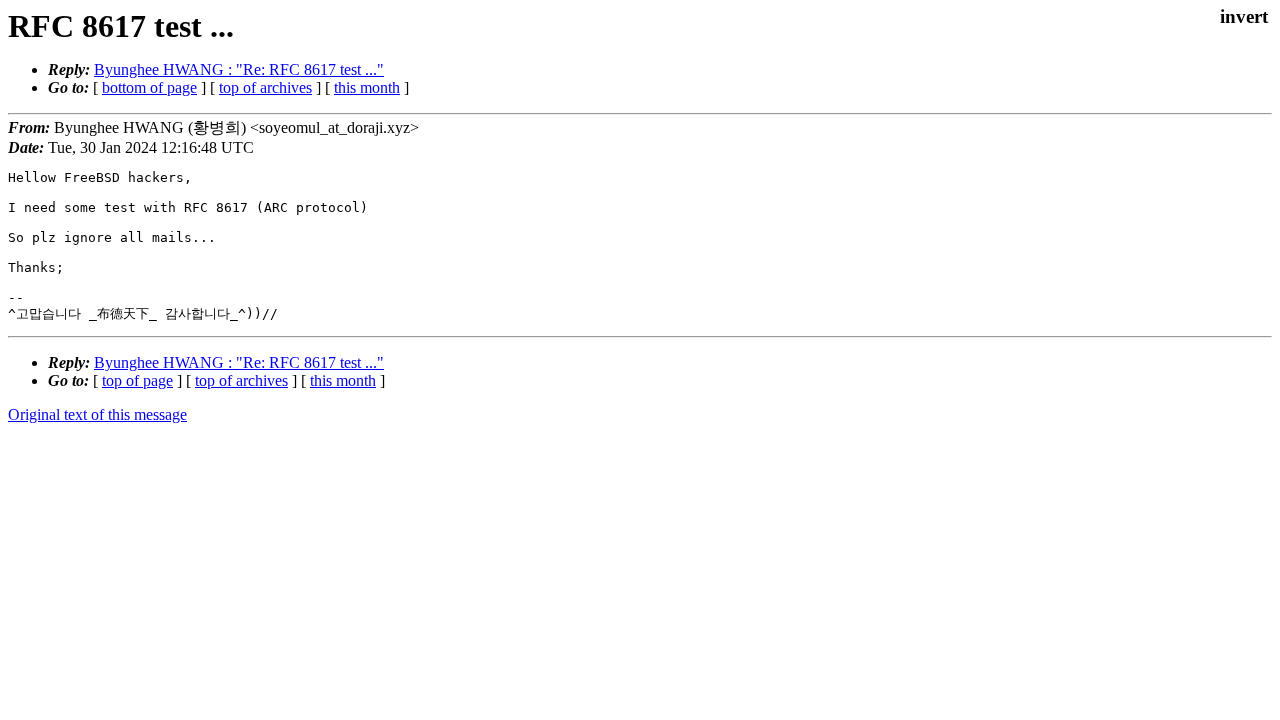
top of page (137, 380)
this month (367, 87)
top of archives (265, 87)
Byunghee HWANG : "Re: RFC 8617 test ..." (239, 69)
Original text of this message (97, 414)
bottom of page (149, 87)
